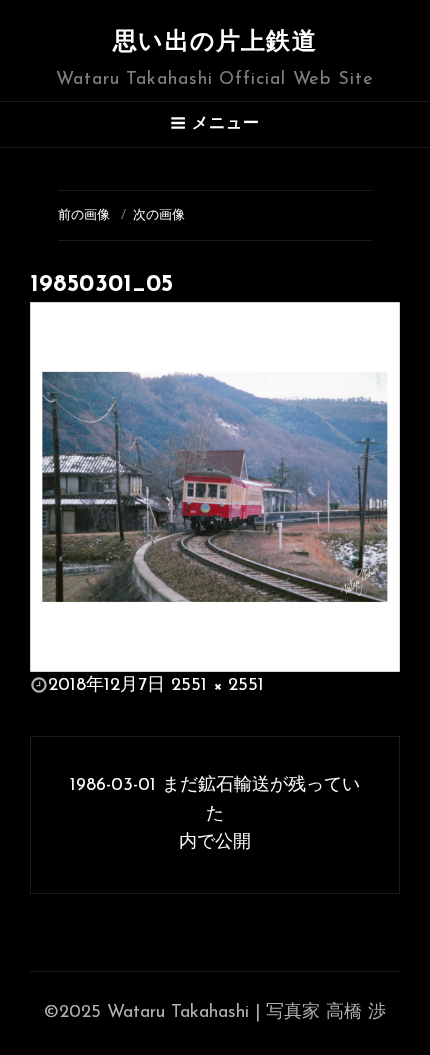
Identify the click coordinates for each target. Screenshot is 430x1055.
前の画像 (84, 215)
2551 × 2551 (217, 686)
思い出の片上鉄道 (215, 43)
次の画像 (159, 215)
